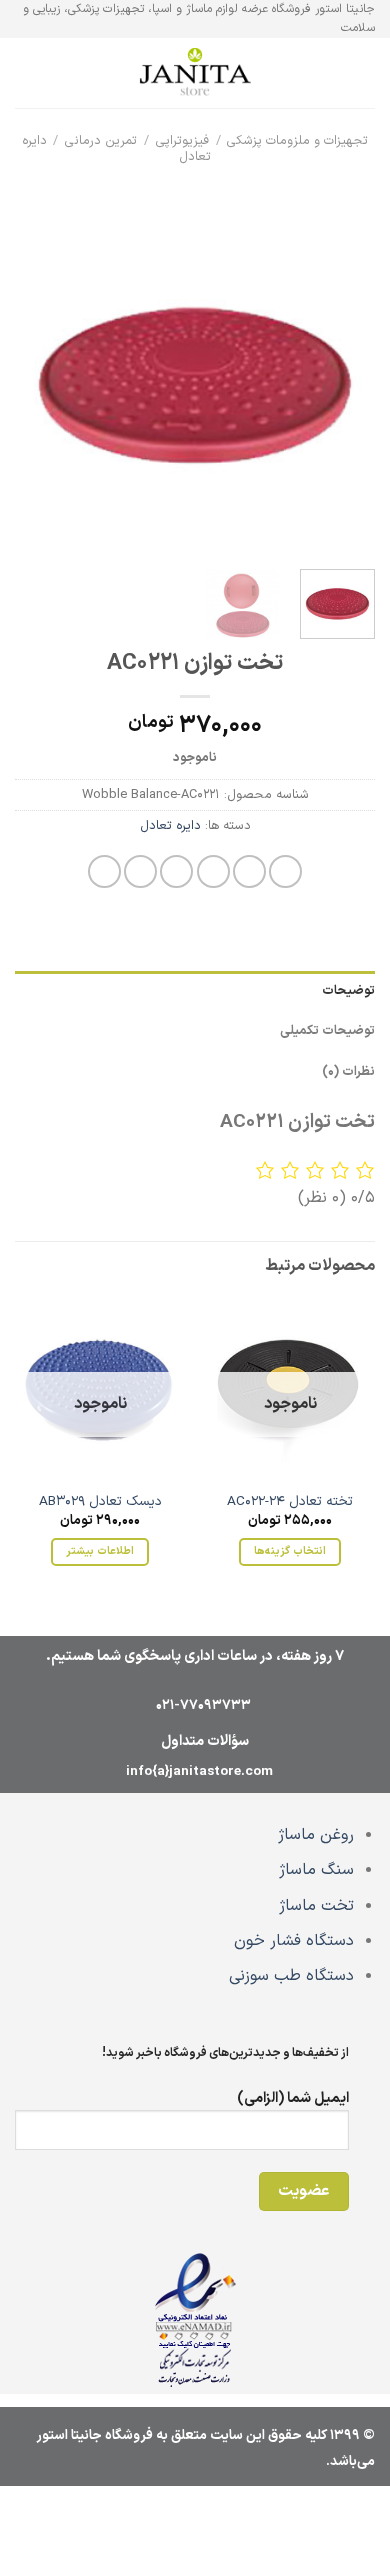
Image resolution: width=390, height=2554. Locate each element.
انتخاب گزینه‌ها (289, 1551)
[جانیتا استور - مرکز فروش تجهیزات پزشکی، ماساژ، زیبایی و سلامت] (195, 74)
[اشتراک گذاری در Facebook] (249, 871)
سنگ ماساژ (316, 1870)
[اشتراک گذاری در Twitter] (213, 871)
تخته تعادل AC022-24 (290, 1502)
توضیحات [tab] (348, 990)
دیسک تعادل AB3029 (100, 1502)
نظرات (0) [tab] (348, 1071)
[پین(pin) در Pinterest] (140, 871)
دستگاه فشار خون (294, 1941)
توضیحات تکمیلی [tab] (327, 1030)
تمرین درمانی (101, 140)
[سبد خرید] (25, 73)
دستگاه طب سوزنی (291, 1976)
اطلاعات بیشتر (99, 1551)
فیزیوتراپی (182, 140)
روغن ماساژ (316, 1835)
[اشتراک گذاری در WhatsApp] (285, 871)
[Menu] (363, 73)
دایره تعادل (170, 825)
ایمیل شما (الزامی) (293, 2098)
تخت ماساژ (316, 1906)
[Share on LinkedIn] (104, 871)
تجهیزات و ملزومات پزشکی (297, 140)
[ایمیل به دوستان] (176, 871)
